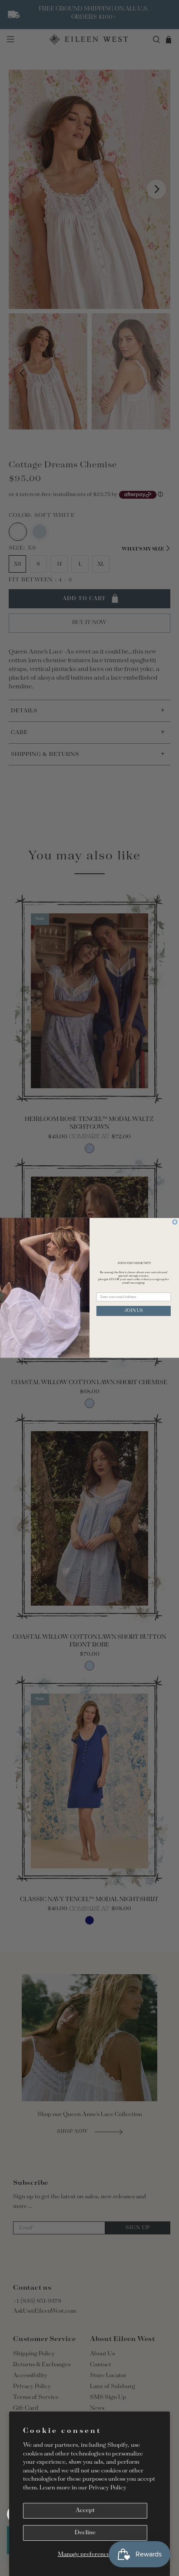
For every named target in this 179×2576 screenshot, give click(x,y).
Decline (85, 2533)
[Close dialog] (175, 1222)
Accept (85, 2511)
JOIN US (134, 1311)
